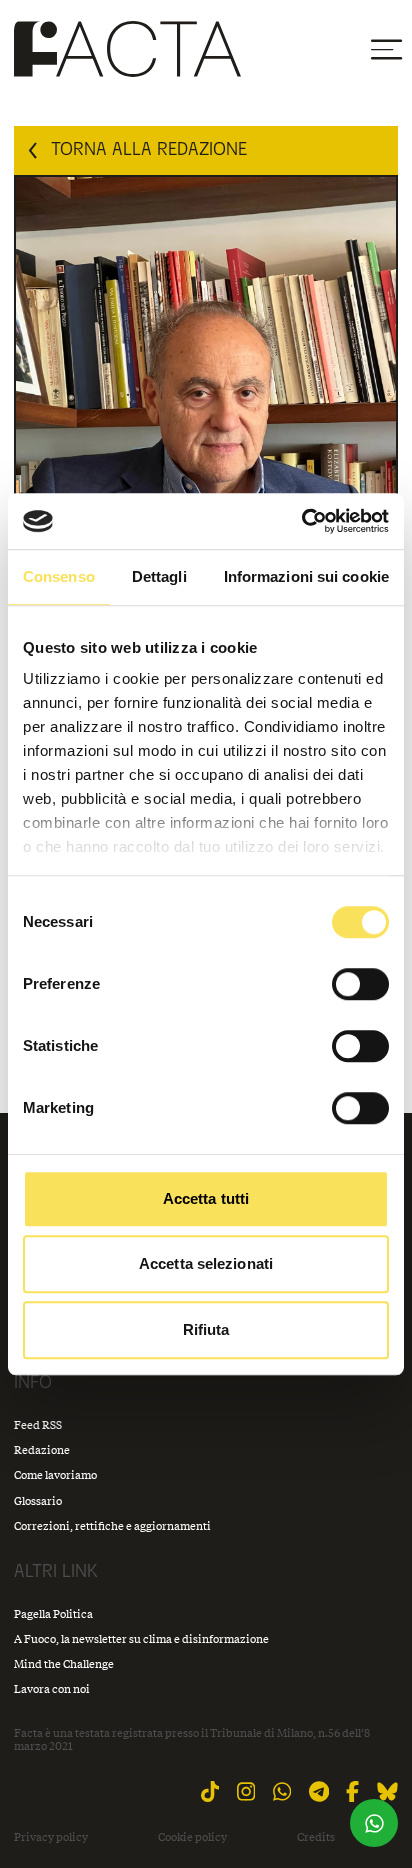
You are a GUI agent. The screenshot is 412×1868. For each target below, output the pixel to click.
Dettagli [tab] (159, 576)
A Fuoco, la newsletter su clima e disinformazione (141, 1638)
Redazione (42, 1449)
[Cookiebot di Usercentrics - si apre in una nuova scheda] (301, 521)
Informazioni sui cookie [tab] (306, 576)
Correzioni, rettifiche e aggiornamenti (112, 1525)
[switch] (360, 984)
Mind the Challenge (64, 1663)
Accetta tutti (206, 1198)
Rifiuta (206, 1329)
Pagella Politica (53, 1613)
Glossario (38, 1500)
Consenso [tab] (59, 576)
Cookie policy (192, 1837)
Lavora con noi (52, 1688)
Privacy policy (51, 1837)
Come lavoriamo (55, 1474)
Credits (316, 1837)
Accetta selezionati (206, 1263)
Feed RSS (38, 1424)
